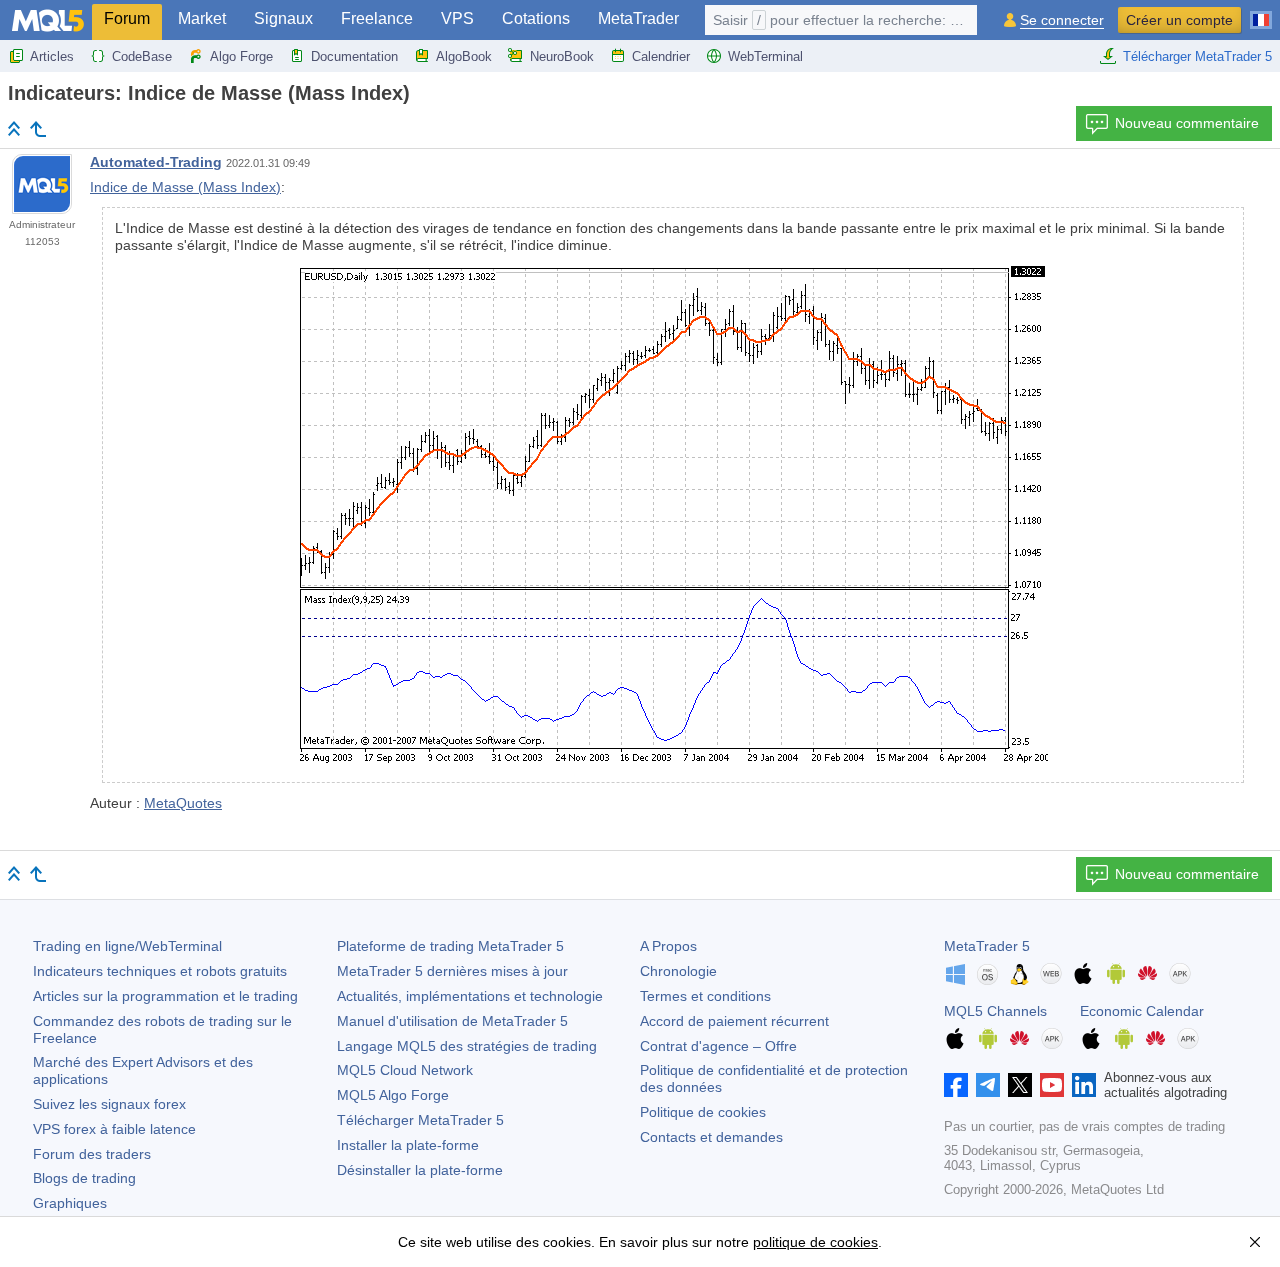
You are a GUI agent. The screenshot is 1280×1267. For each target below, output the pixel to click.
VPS (457, 18)
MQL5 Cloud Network (405, 1070)
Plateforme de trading (450, 946)
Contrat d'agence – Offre (718, 1046)
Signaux (283, 18)
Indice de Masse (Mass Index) (185, 187)
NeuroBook (562, 56)
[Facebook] (956, 1085)
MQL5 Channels (995, 1011)
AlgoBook (464, 56)
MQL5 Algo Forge (393, 1095)
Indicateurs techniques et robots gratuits (160, 971)
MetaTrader (638, 18)
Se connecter (1062, 20)
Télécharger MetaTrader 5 (1197, 56)
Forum (127, 18)
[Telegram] (988, 1085)
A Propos (668, 946)
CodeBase (142, 56)
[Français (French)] (1261, 12)
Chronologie (678, 971)
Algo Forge (241, 56)
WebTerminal (765, 56)
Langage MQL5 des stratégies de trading (467, 1046)
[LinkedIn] (1084, 1085)
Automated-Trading (156, 162)
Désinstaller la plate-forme (420, 1170)
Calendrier (661, 56)
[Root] (14, 128)
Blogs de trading (84, 1178)
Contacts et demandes (711, 1137)
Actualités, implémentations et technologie (470, 996)
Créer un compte (1179, 20)
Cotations (536, 18)
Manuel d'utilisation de (452, 1021)
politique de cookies (815, 1242)
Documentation (354, 56)
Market (202, 18)
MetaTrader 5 (987, 946)
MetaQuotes (183, 803)
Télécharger (420, 1120)
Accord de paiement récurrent (734, 1021)
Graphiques (70, 1203)
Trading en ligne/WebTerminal (127, 946)
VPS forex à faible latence (114, 1129)
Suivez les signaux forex (109, 1104)
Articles (52, 56)
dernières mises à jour (452, 971)
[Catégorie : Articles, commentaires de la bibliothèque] (38, 129)
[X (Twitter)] (1020, 1085)
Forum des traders (92, 1154)
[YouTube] (1052, 1085)
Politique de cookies (703, 1112)
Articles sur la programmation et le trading (165, 996)
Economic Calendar (1142, 1011)
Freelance (377, 18)
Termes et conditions (705, 996)
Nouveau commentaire (1187, 123)
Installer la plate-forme (408, 1145)
